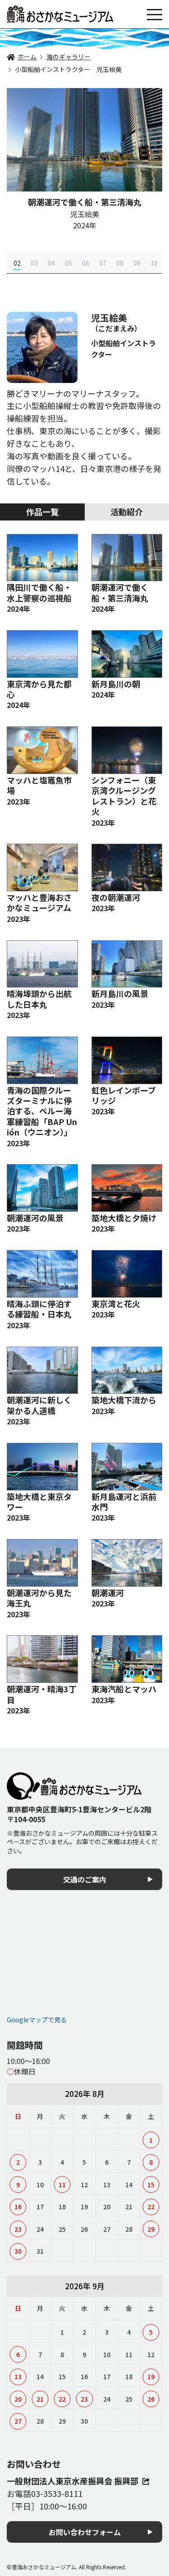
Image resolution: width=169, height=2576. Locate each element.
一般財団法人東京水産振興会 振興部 (73, 2481)
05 (69, 263)
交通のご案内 (85, 1879)
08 (120, 263)
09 (137, 263)
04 (51, 263)
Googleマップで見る (37, 2020)
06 (86, 263)
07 (103, 263)
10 (154, 263)
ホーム (27, 57)
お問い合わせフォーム (85, 2532)
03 (34, 263)
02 (17, 263)
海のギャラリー (69, 57)
